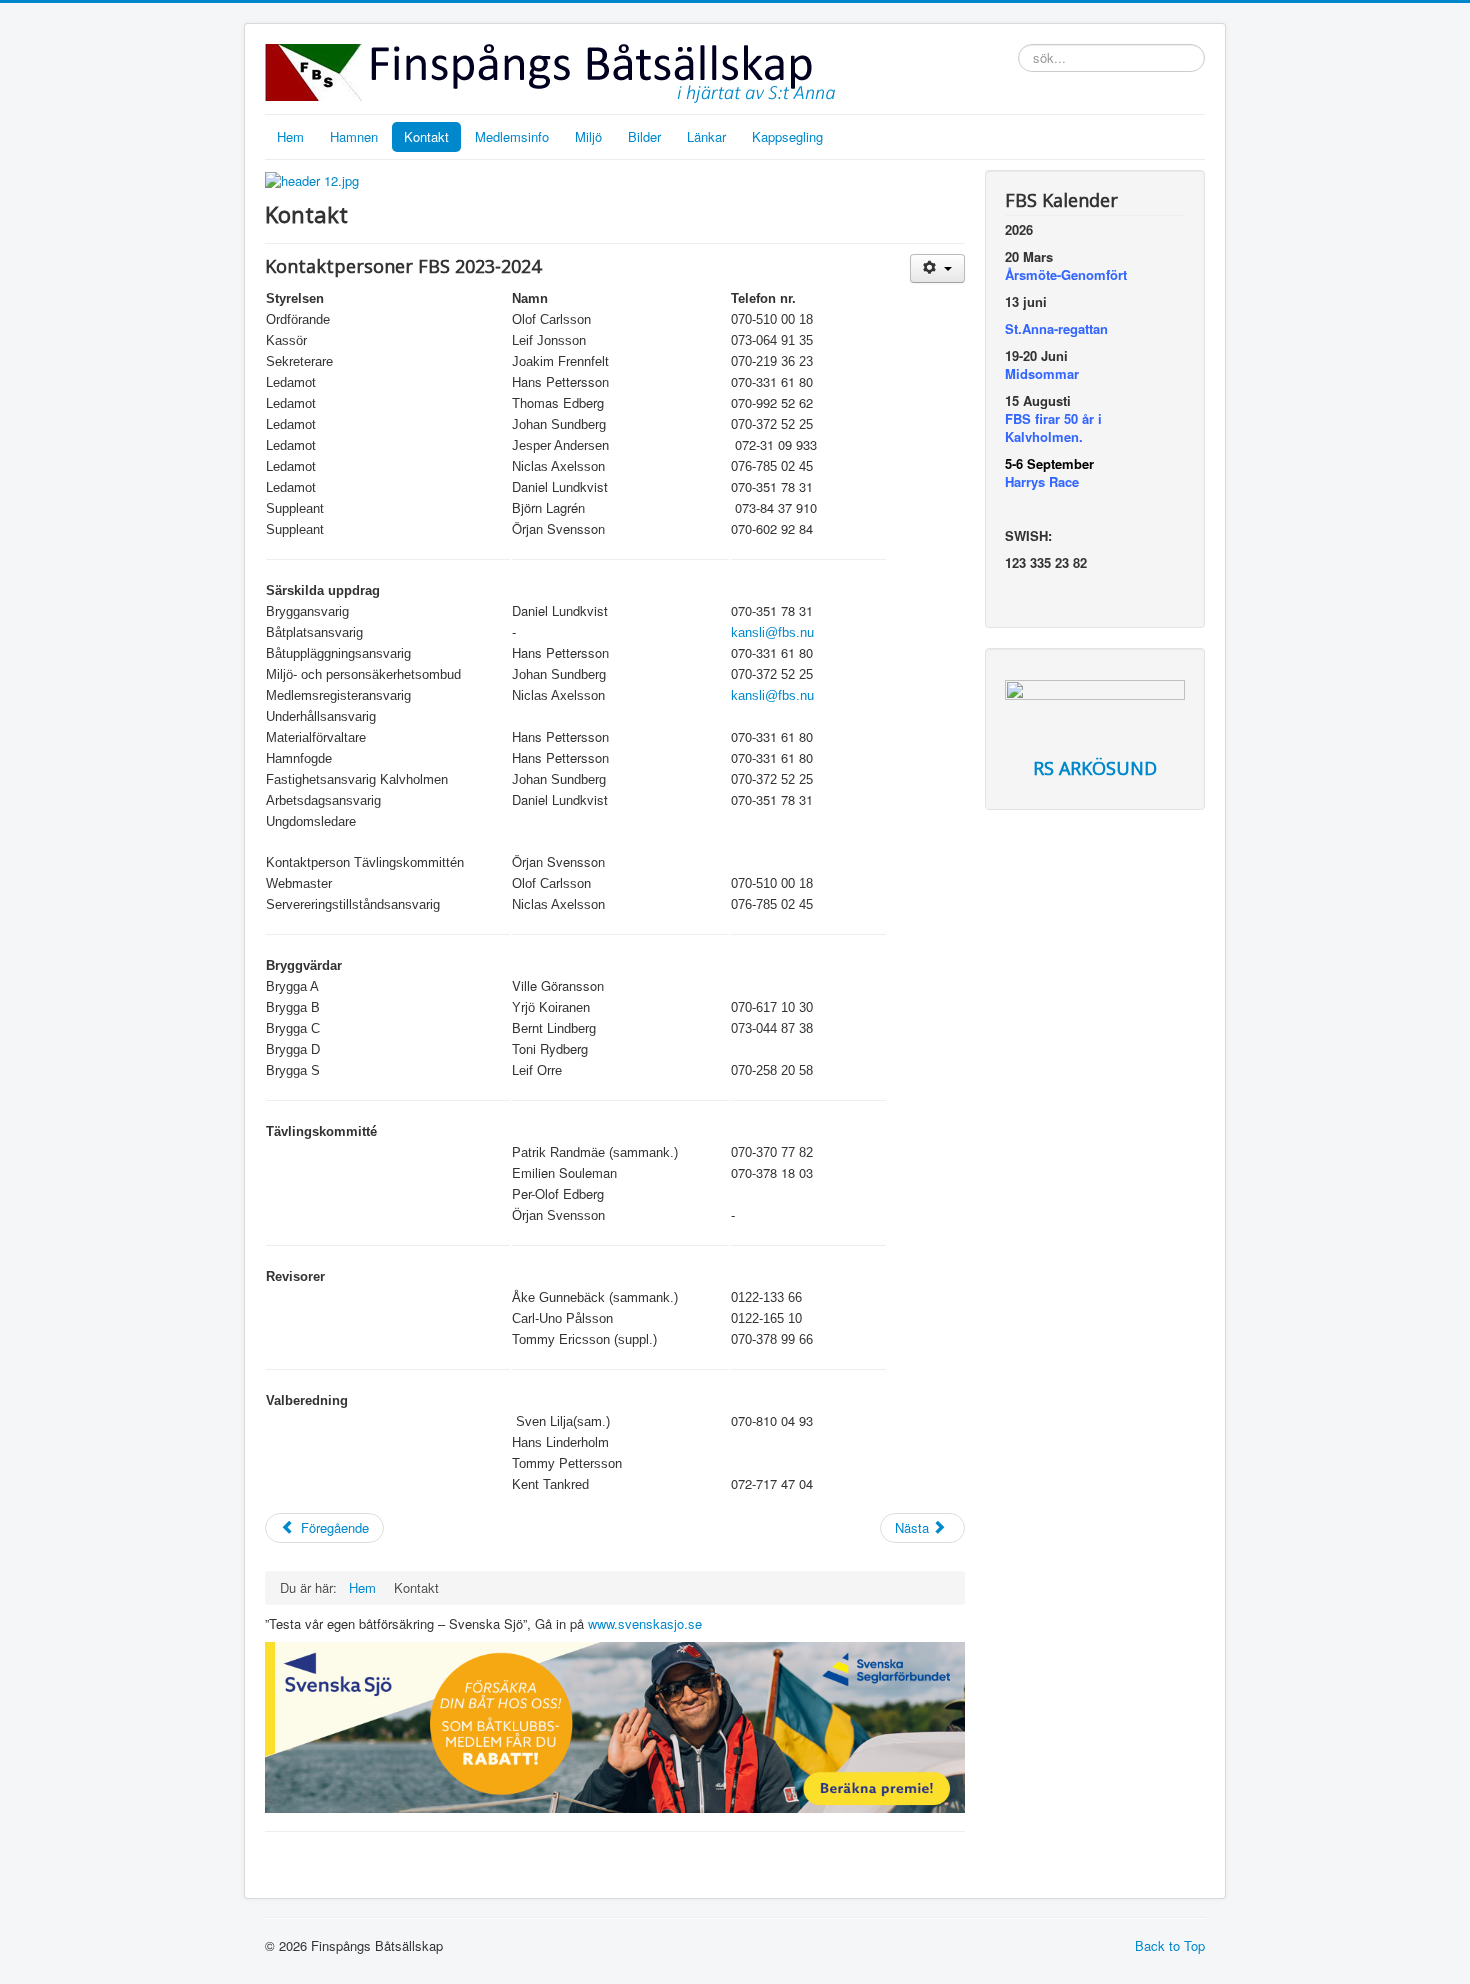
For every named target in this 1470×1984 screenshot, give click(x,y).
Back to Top (1170, 1945)
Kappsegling (787, 136)
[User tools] (937, 268)
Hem (290, 136)
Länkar (706, 136)
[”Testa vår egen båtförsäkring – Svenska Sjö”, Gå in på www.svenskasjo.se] (615, 1725)
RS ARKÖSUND (1095, 768)
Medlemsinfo (512, 136)
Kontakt (426, 136)
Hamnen (354, 136)
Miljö (588, 136)
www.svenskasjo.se (645, 1623)
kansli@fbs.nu (772, 632)
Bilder (644, 136)
